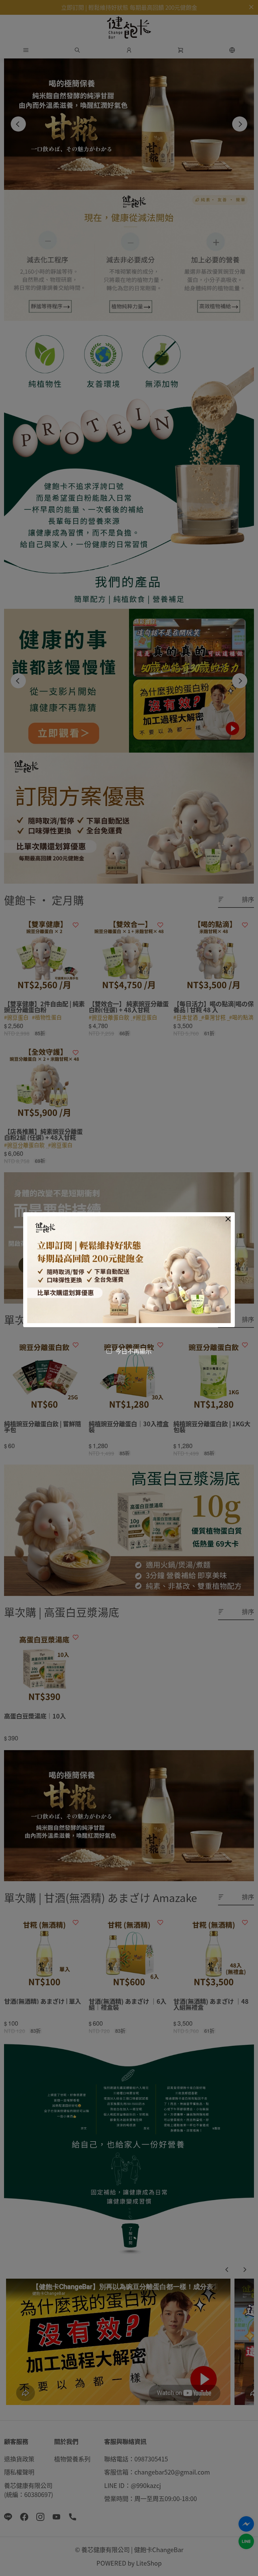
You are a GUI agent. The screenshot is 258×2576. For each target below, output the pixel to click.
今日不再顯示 (133, 1351)
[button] (228, 1219)
